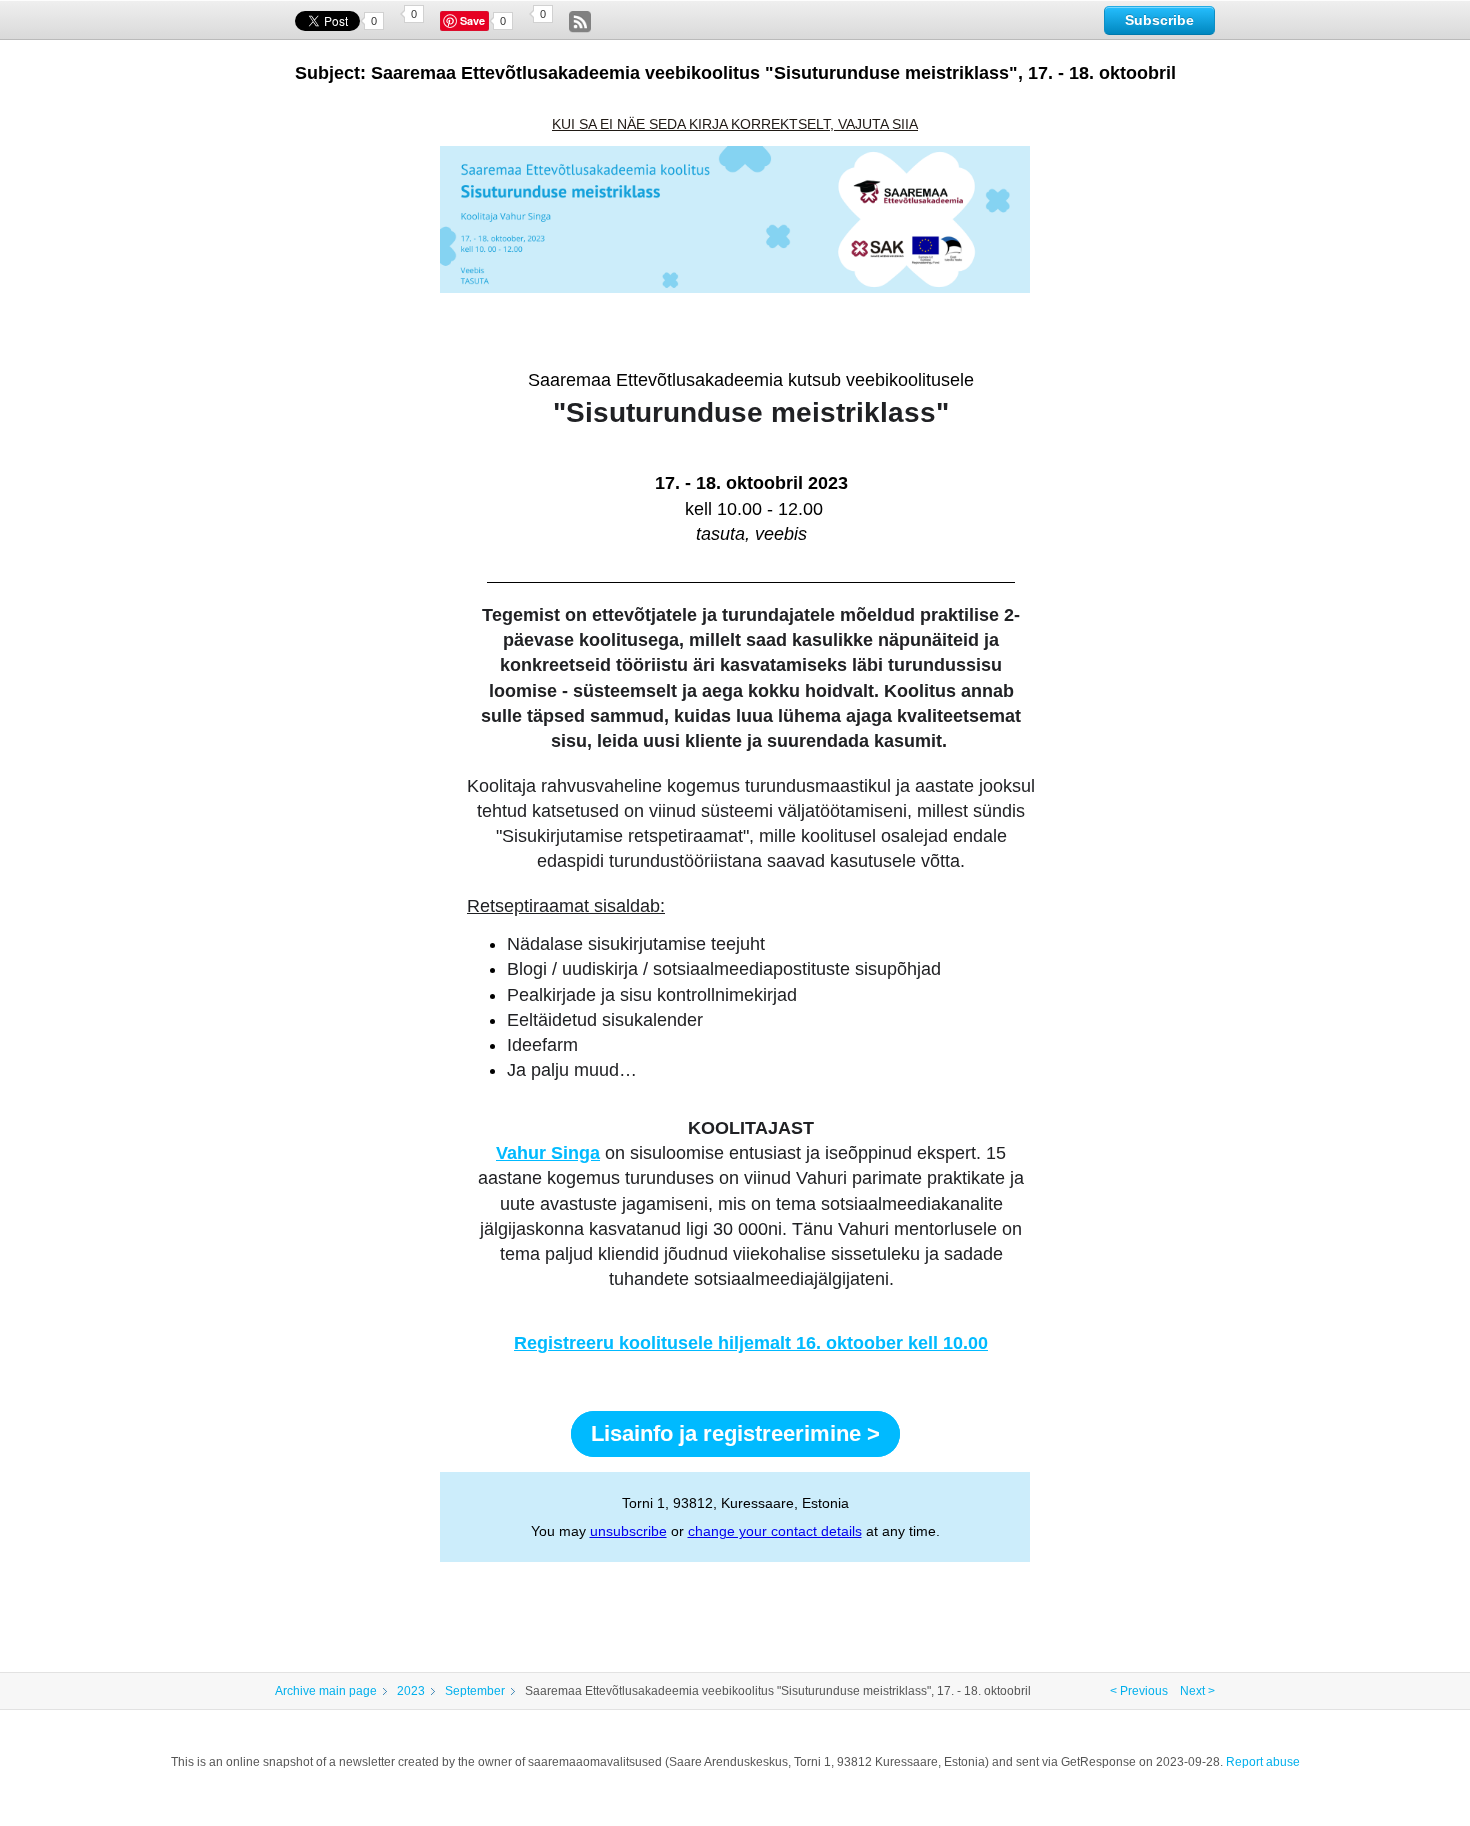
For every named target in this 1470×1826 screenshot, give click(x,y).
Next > (1197, 1691)
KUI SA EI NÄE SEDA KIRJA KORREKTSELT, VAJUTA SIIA (735, 124)
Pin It (475, 21)
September (475, 1691)
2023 (411, 1691)
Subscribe (1159, 20)
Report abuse (1263, 1762)
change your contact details (775, 1531)
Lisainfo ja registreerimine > (735, 1433)
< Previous (1139, 1691)
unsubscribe (628, 1531)
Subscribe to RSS (580, 22)
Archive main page (326, 1691)
